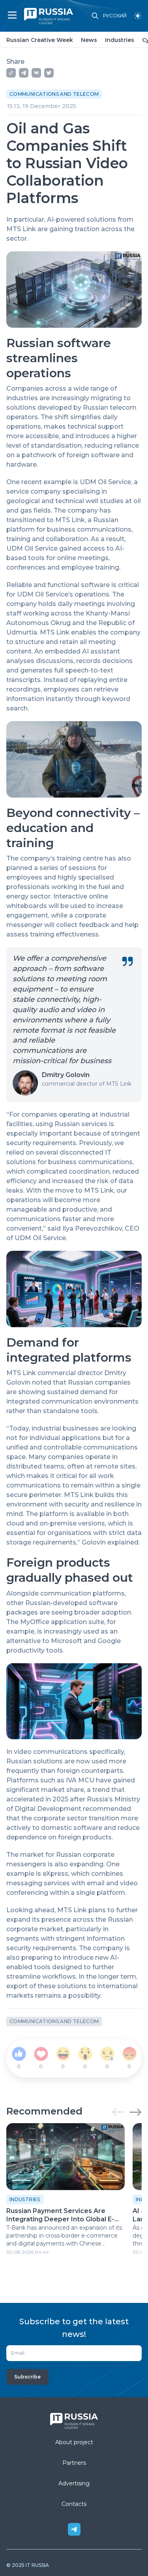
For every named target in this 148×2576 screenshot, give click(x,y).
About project (74, 2442)
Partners (74, 2463)
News (89, 40)
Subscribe (27, 2377)
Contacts (74, 2504)
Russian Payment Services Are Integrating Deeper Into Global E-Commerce (60, 2215)
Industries (120, 40)
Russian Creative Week (40, 40)
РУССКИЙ (115, 16)
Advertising (74, 2483)
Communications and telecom (54, 94)
